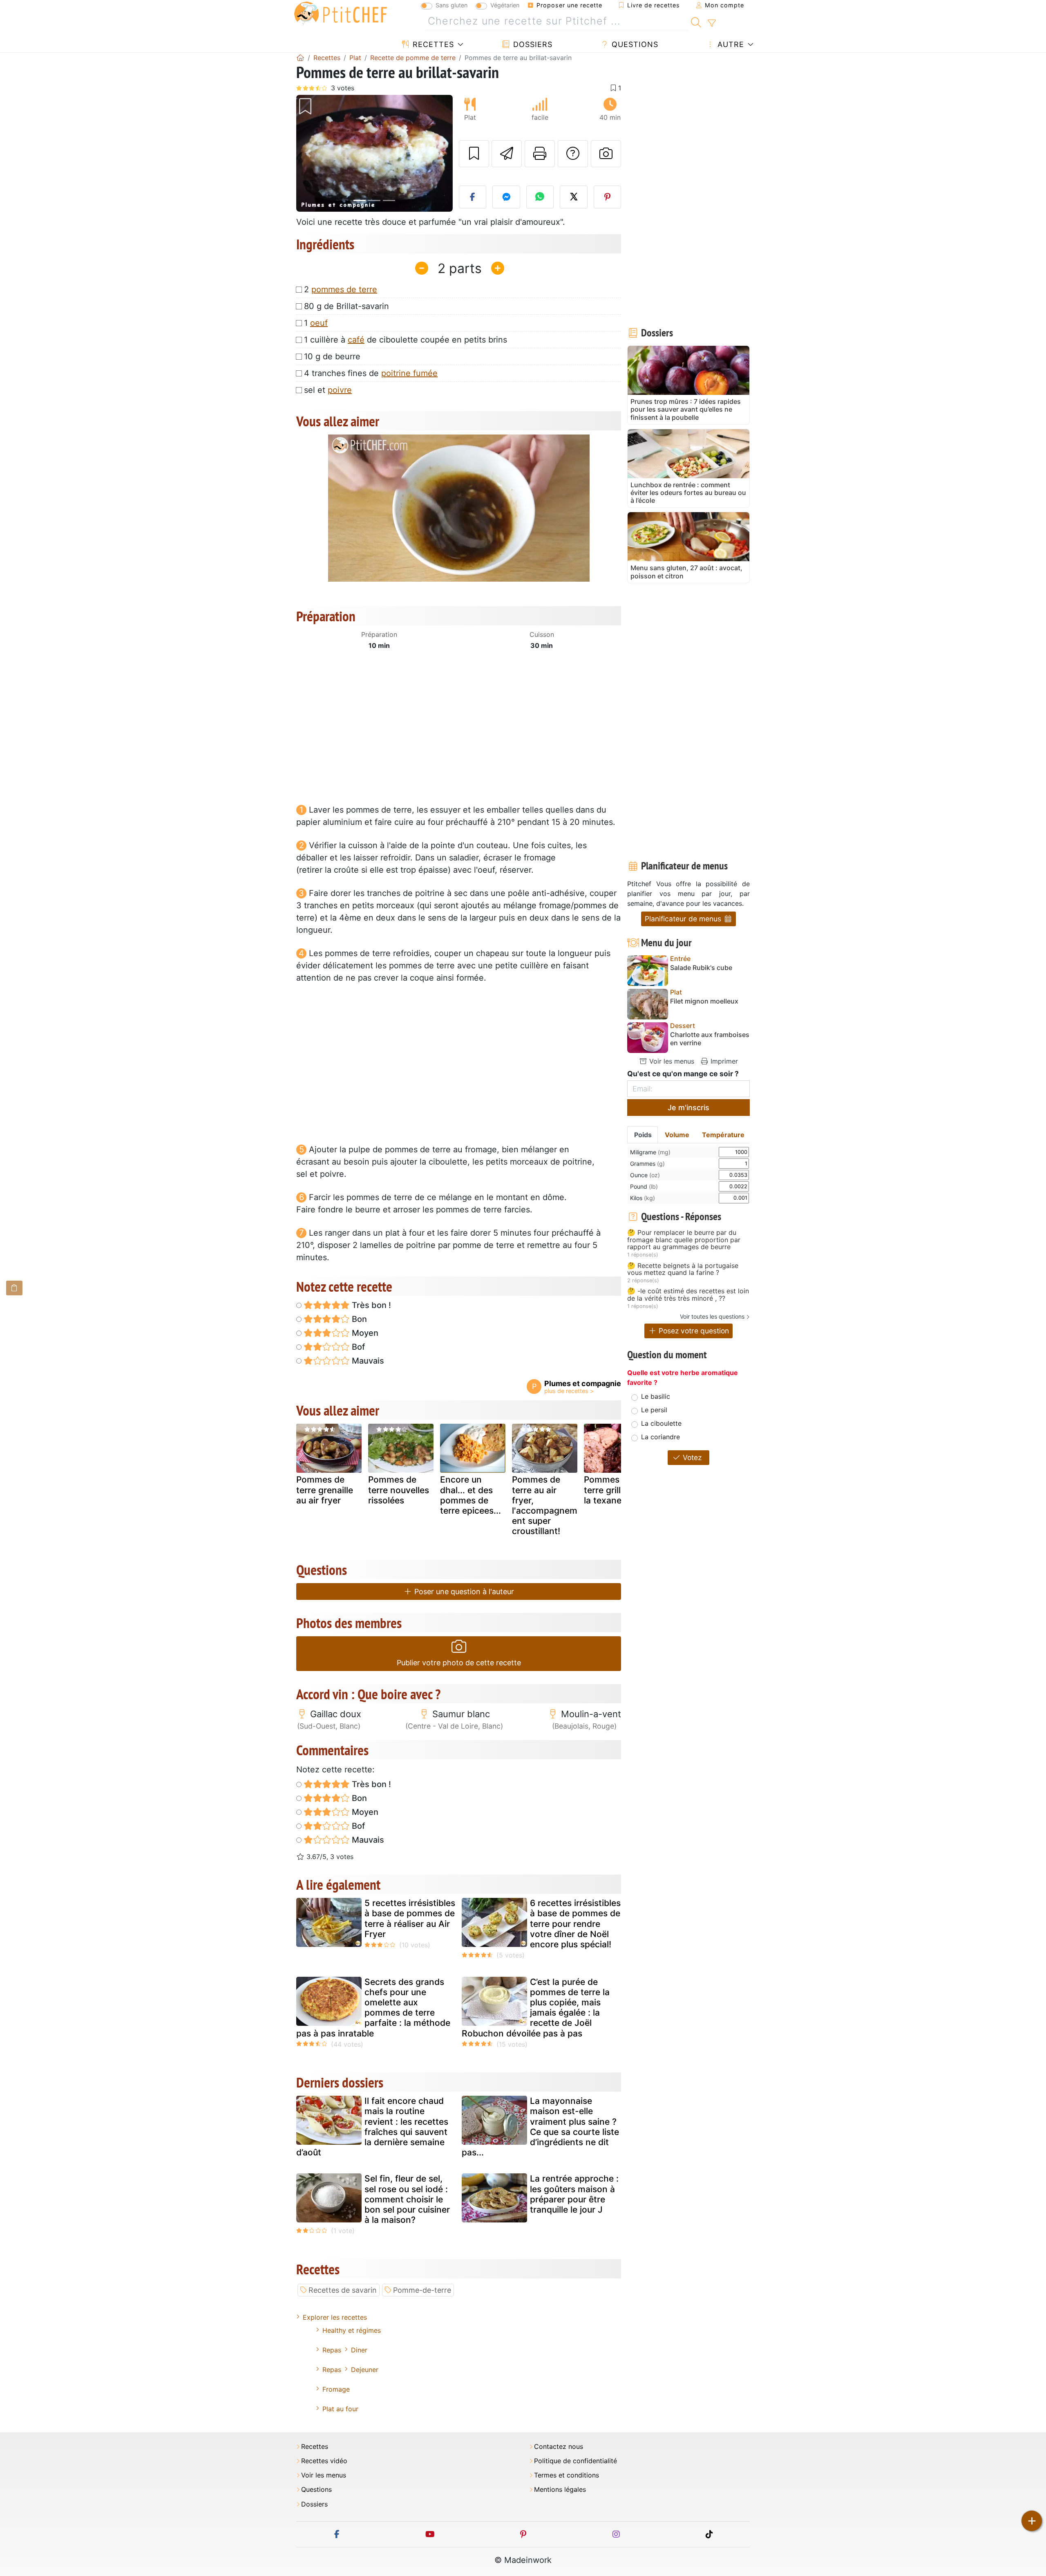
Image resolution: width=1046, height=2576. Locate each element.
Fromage (336, 2389)
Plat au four (340, 2409)
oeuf (319, 323)
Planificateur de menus (684, 919)
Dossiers (532, 44)
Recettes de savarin (343, 2290)
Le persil (654, 1410)
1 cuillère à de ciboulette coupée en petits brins (406, 340)
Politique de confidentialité (576, 2461)
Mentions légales (560, 2490)
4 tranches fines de (371, 373)
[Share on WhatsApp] (540, 197)
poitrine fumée (409, 373)
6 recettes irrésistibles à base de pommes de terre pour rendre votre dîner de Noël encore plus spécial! (575, 1924)
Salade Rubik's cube (701, 968)
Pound (644, 1186)
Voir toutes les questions (712, 1316)
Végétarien (505, 5)
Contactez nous (559, 2447)
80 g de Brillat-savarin (346, 306)
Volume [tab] (677, 1135)
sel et (328, 390)
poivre (340, 390)
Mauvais (367, 1361)
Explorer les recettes (335, 2317)
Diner (359, 2350)
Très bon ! (370, 1305)
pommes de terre (344, 289)
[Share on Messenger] (506, 197)
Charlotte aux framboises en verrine (710, 1039)
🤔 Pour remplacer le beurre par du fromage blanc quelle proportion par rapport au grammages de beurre (684, 1240)
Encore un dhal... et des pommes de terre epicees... (470, 1495)
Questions (634, 44)
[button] (308, 153)
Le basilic (656, 1396)
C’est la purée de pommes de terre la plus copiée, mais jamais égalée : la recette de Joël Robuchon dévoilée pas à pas (536, 2008)
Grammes (647, 1164)
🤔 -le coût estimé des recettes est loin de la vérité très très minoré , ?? (688, 1295)
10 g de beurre (332, 356)
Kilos (643, 1198)
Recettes (432, 44)
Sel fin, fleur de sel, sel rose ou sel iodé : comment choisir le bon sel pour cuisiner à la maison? (407, 2199)
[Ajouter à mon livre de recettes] (474, 154)
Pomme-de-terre (422, 2290)
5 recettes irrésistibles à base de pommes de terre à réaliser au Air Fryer (410, 1919)
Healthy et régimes (352, 2330)
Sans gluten (451, 5)
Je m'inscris (688, 1108)
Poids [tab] (643, 1135)
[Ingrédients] (14, 1288)
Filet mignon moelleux (704, 1001)
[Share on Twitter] (574, 197)
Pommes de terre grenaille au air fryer (325, 1490)
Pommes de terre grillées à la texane (613, 1490)
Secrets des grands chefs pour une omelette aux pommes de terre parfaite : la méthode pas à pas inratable (373, 2008)
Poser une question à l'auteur (463, 1592)
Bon (358, 1319)
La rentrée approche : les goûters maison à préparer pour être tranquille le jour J (574, 2194)
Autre (730, 44)
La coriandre (660, 1437)
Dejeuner (365, 2370)
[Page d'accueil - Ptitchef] (300, 58)
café (356, 340)
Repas (332, 2350)
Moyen (364, 1333)
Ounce (645, 1175)
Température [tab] (723, 1135)
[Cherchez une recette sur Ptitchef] (696, 21)
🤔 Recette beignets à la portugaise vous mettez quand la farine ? (683, 1269)
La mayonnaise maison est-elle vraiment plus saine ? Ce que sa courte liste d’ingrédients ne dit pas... (540, 2127)
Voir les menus (671, 1061)
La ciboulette (661, 1423)
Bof (357, 1347)
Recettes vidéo (324, 2461)
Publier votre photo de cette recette (459, 1663)
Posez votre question (693, 1331)
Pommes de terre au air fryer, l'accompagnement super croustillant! (545, 1505)
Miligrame (650, 1152)
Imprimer (723, 1061)
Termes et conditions (567, 2475)
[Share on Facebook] (473, 197)
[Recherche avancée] (712, 23)
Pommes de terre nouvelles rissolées (399, 1490)
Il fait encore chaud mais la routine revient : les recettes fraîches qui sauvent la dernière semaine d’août (372, 2127)
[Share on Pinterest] (608, 197)
